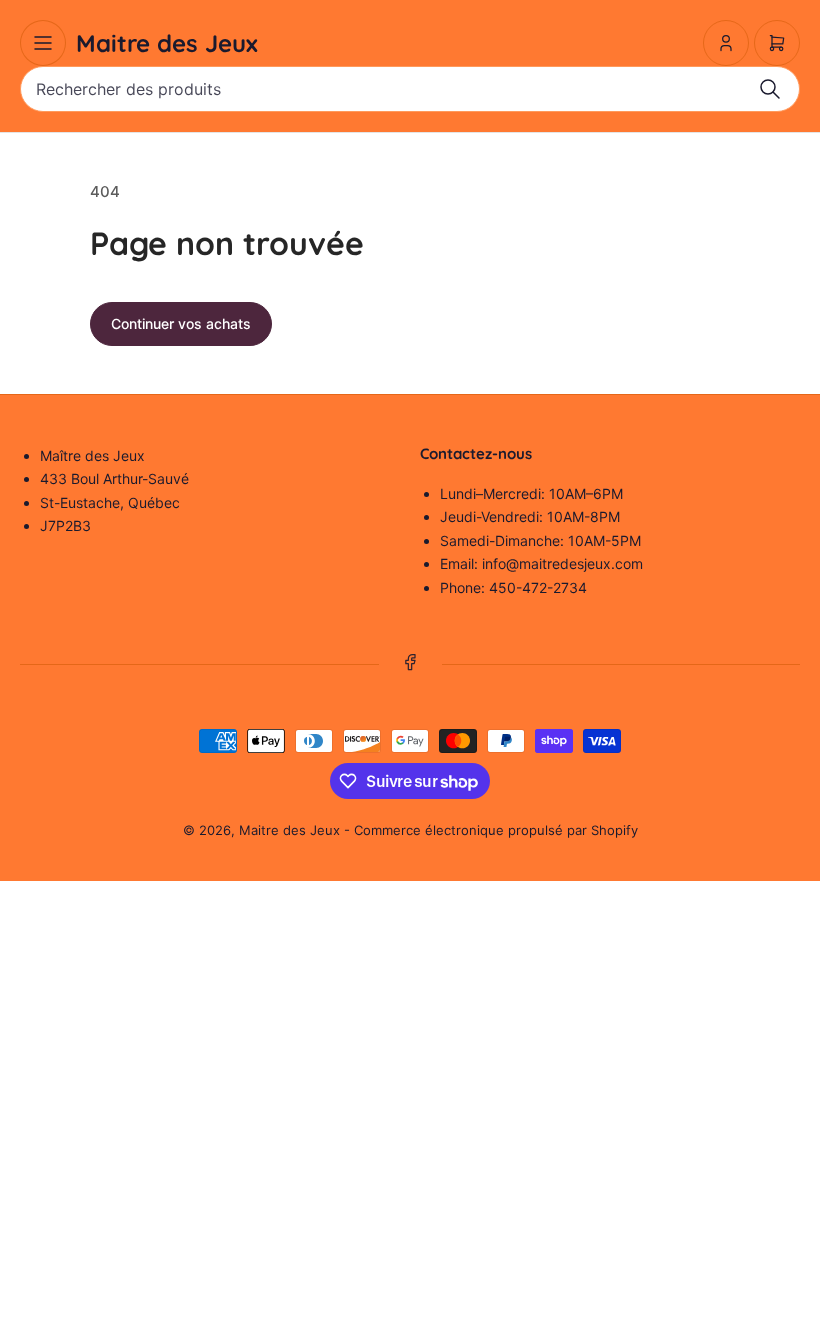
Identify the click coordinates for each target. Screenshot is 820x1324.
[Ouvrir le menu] (43, 43)
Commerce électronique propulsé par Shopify (496, 830)
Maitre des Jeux (289, 830)
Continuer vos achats (181, 323)
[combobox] (410, 89)
